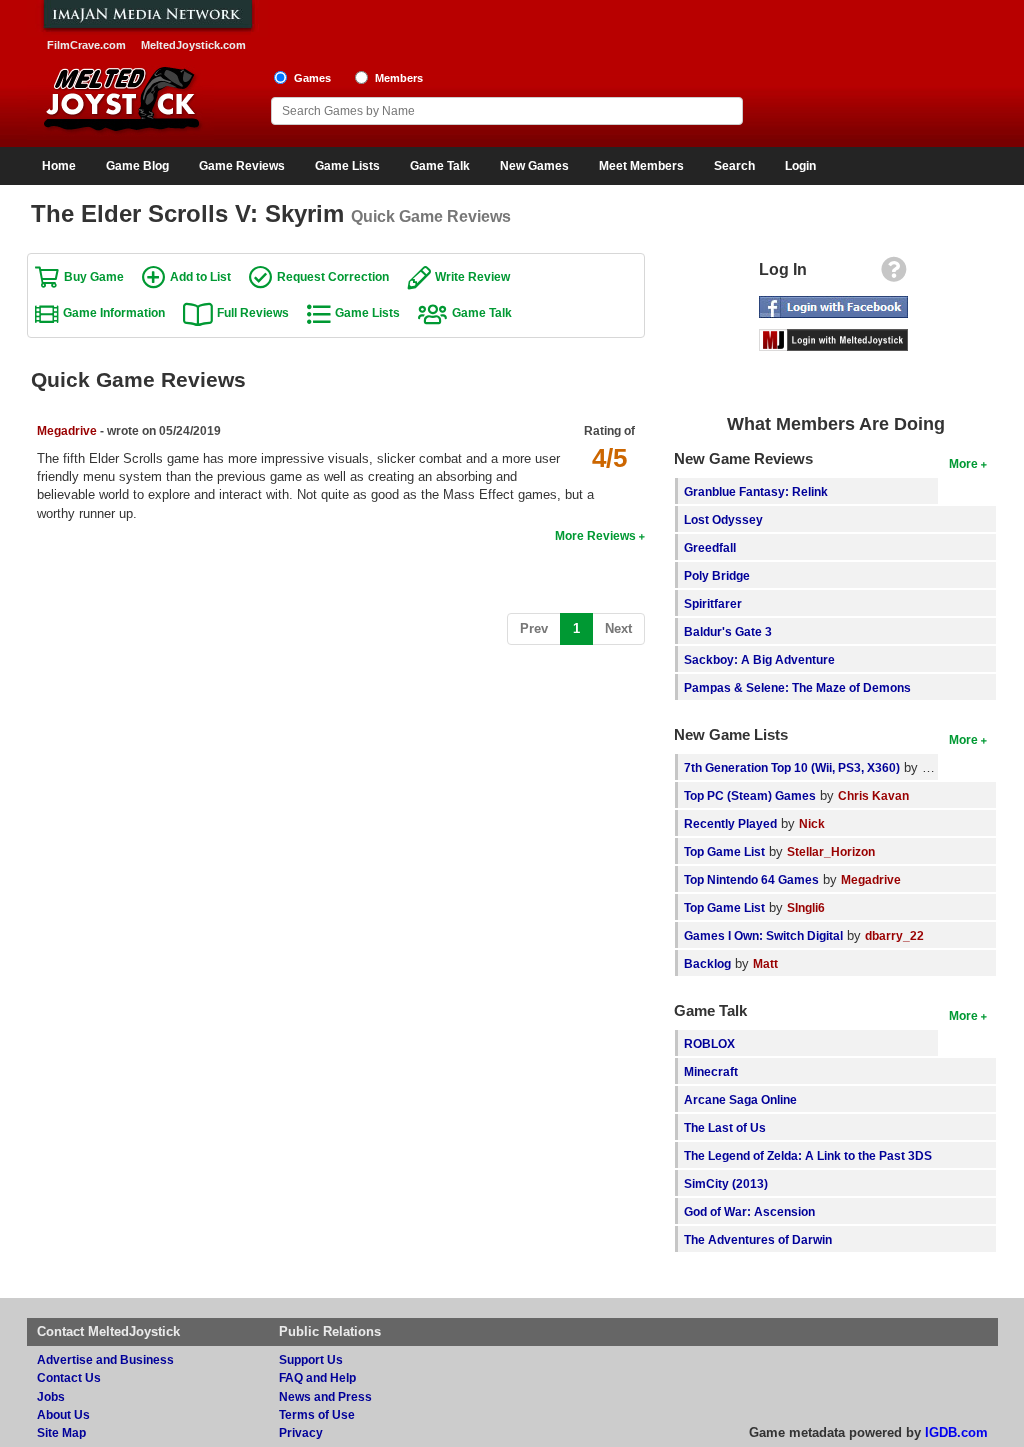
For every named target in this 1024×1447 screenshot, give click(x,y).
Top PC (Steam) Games (750, 795)
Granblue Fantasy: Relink (756, 491)
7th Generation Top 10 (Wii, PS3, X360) (792, 767)
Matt (765, 963)
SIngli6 (806, 907)
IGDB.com (956, 1432)
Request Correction (333, 276)
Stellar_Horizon (831, 851)
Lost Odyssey (723, 519)
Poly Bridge (717, 575)
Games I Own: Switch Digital (763, 935)
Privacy (301, 1432)
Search (734, 166)
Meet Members (641, 166)
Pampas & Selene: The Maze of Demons (797, 687)
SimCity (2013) (726, 1183)
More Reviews (595, 535)
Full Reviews (253, 312)
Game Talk (440, 166)
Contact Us (69, 1377)
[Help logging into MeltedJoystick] (894, 274)
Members (399, 78)
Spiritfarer (713, 603)
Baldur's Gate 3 (728, 631)
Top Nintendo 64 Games (751, 879)
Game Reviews (242, 166)
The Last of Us (725, 1127)
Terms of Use (317, 1414)
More (963, 463)
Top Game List (724, 851)
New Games (534, 166)
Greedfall (710, 547)
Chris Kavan (873, 795)
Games (312, 78)
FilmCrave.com (86, 45)
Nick (812, 823)
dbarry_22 (894, 935)
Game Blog (137, 166)
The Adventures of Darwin (758, 1239)
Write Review (472, 276)
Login (800, 166)
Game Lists (347, 166)
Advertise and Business (105, 1359)
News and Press (325, 1396)
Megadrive (67, 430)
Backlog (707, 963)
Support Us (311, 1359)
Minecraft (711, 1071)
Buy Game (94, 276)
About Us (63, 1414)
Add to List (200, 276)
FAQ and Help (317, 1377)
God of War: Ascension (749, 1211)
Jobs (51, 1396)
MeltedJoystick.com (193, 45)
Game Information (114, 312)
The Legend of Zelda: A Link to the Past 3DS (808, 1155)
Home (59, 166)
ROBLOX (709, 1043)
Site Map (61, 1432)
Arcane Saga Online (740, 1099)
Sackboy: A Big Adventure (759, 659)
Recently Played (730, 823)
